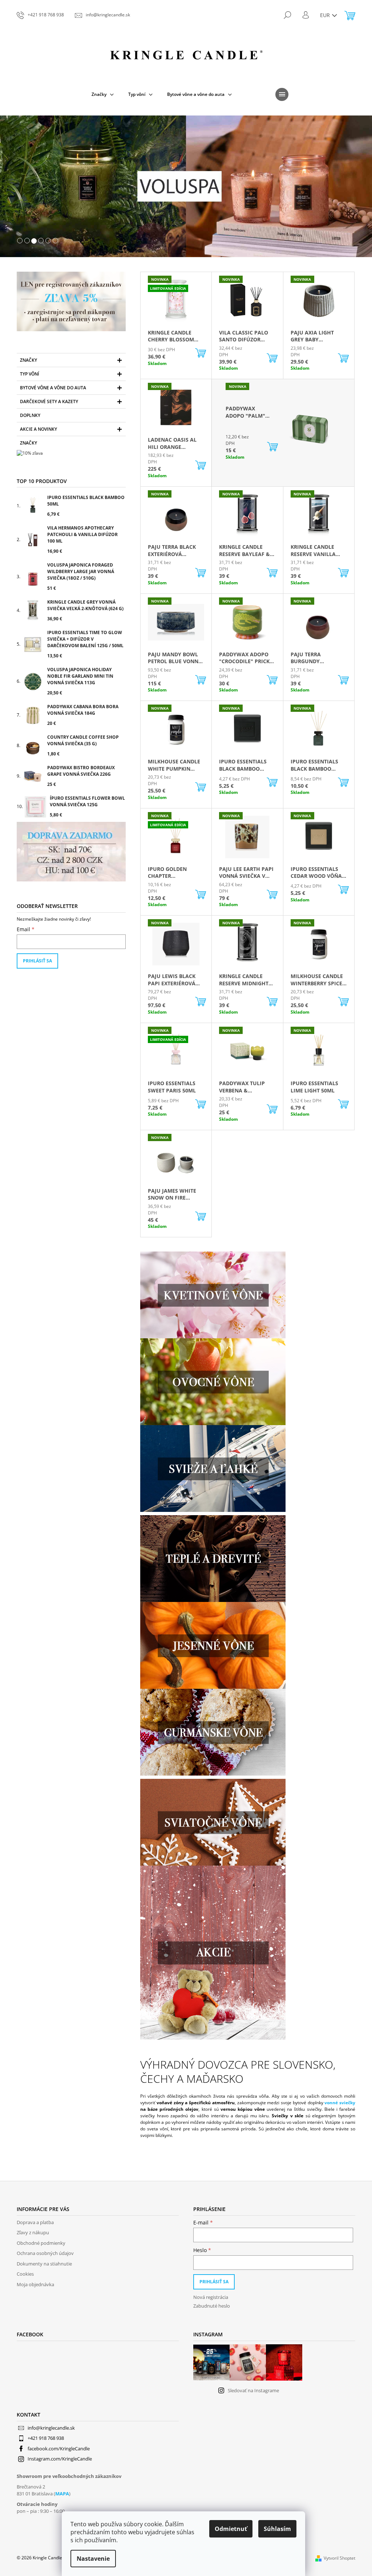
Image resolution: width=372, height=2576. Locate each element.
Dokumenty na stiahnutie (42, 2264)
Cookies (23, 2274)
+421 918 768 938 (43, 2438)
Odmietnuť (231, 2529)
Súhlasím (277, 2529)
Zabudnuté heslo (209, 2306)
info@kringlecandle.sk (49, 2428)
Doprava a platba (33, 2222)
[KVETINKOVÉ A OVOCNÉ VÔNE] (210, 1295)
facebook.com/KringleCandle (56, 2449)
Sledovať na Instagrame (250, 2390)
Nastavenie (93, 2559)
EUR (323, 15)
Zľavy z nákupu (30, 2232)
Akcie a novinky (36, 429)
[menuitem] (100, 94)
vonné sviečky (337, 2103)
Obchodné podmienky (39, 2243)
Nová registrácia (208, 2297)
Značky (26, 360)
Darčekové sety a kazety (46, 401)
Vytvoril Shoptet (337, 2558)
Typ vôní (27, 374)
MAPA (60, 2494)
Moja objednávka (33, 2284)
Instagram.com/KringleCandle (57, 2459)
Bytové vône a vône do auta (50, 388)
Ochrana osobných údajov (43, 2253)
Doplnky (28, 415)
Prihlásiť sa (35, 961)
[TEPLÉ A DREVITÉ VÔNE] (210, 1468)
